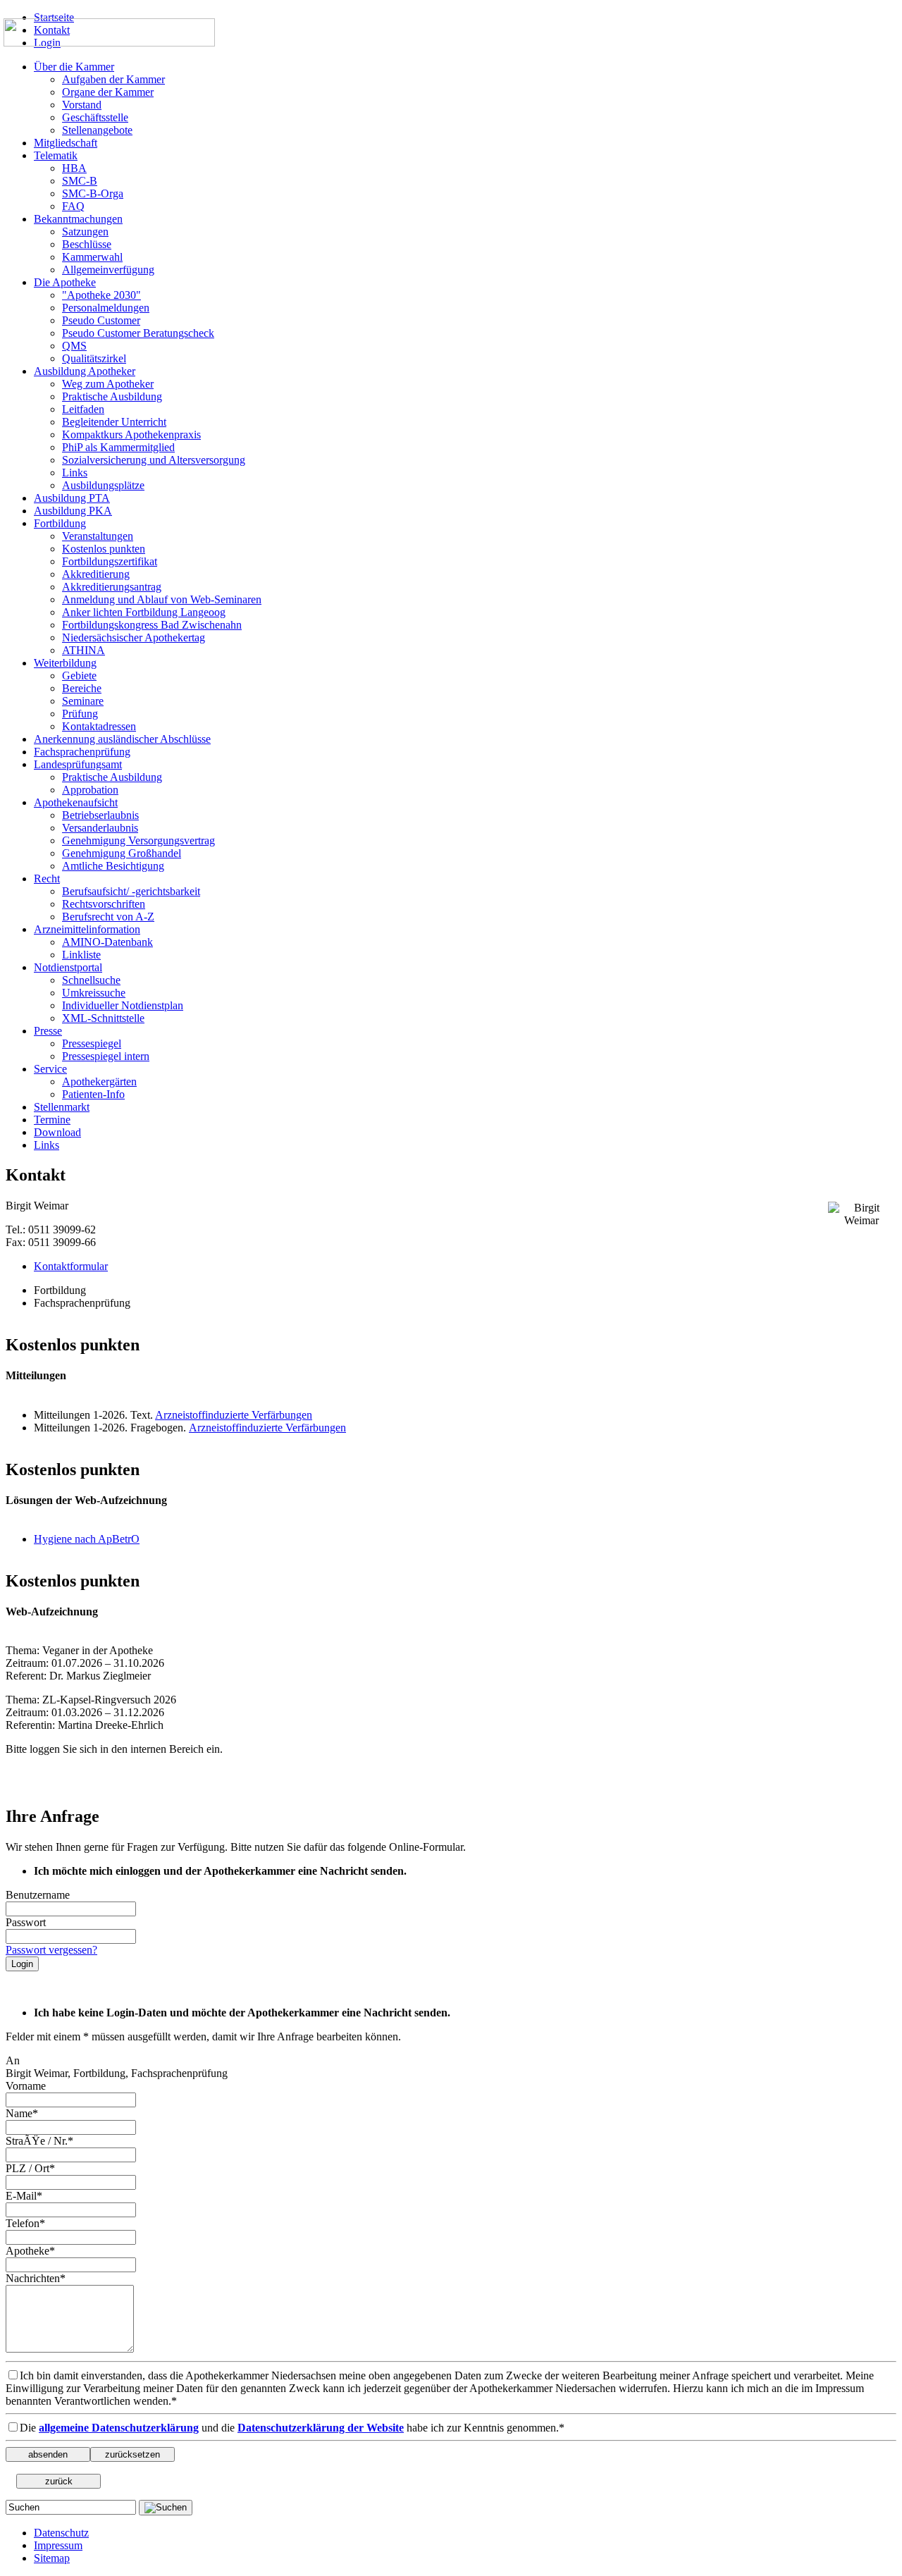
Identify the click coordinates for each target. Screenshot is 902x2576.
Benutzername (38, 1895)
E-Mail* (24, 2196)
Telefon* (25, 2223)
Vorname (26, 2086)
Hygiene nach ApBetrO (87, 1539)
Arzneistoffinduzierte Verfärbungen (234, 1415)
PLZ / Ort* (30, 2168)
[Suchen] (166, 2508)
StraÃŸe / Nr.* (39, 2141)
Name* (22, 2113)
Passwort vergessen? (51, 1950)
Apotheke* (30, 2251)
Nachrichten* (36, 2278)
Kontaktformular (71, 1266)
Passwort (26, 1922)
